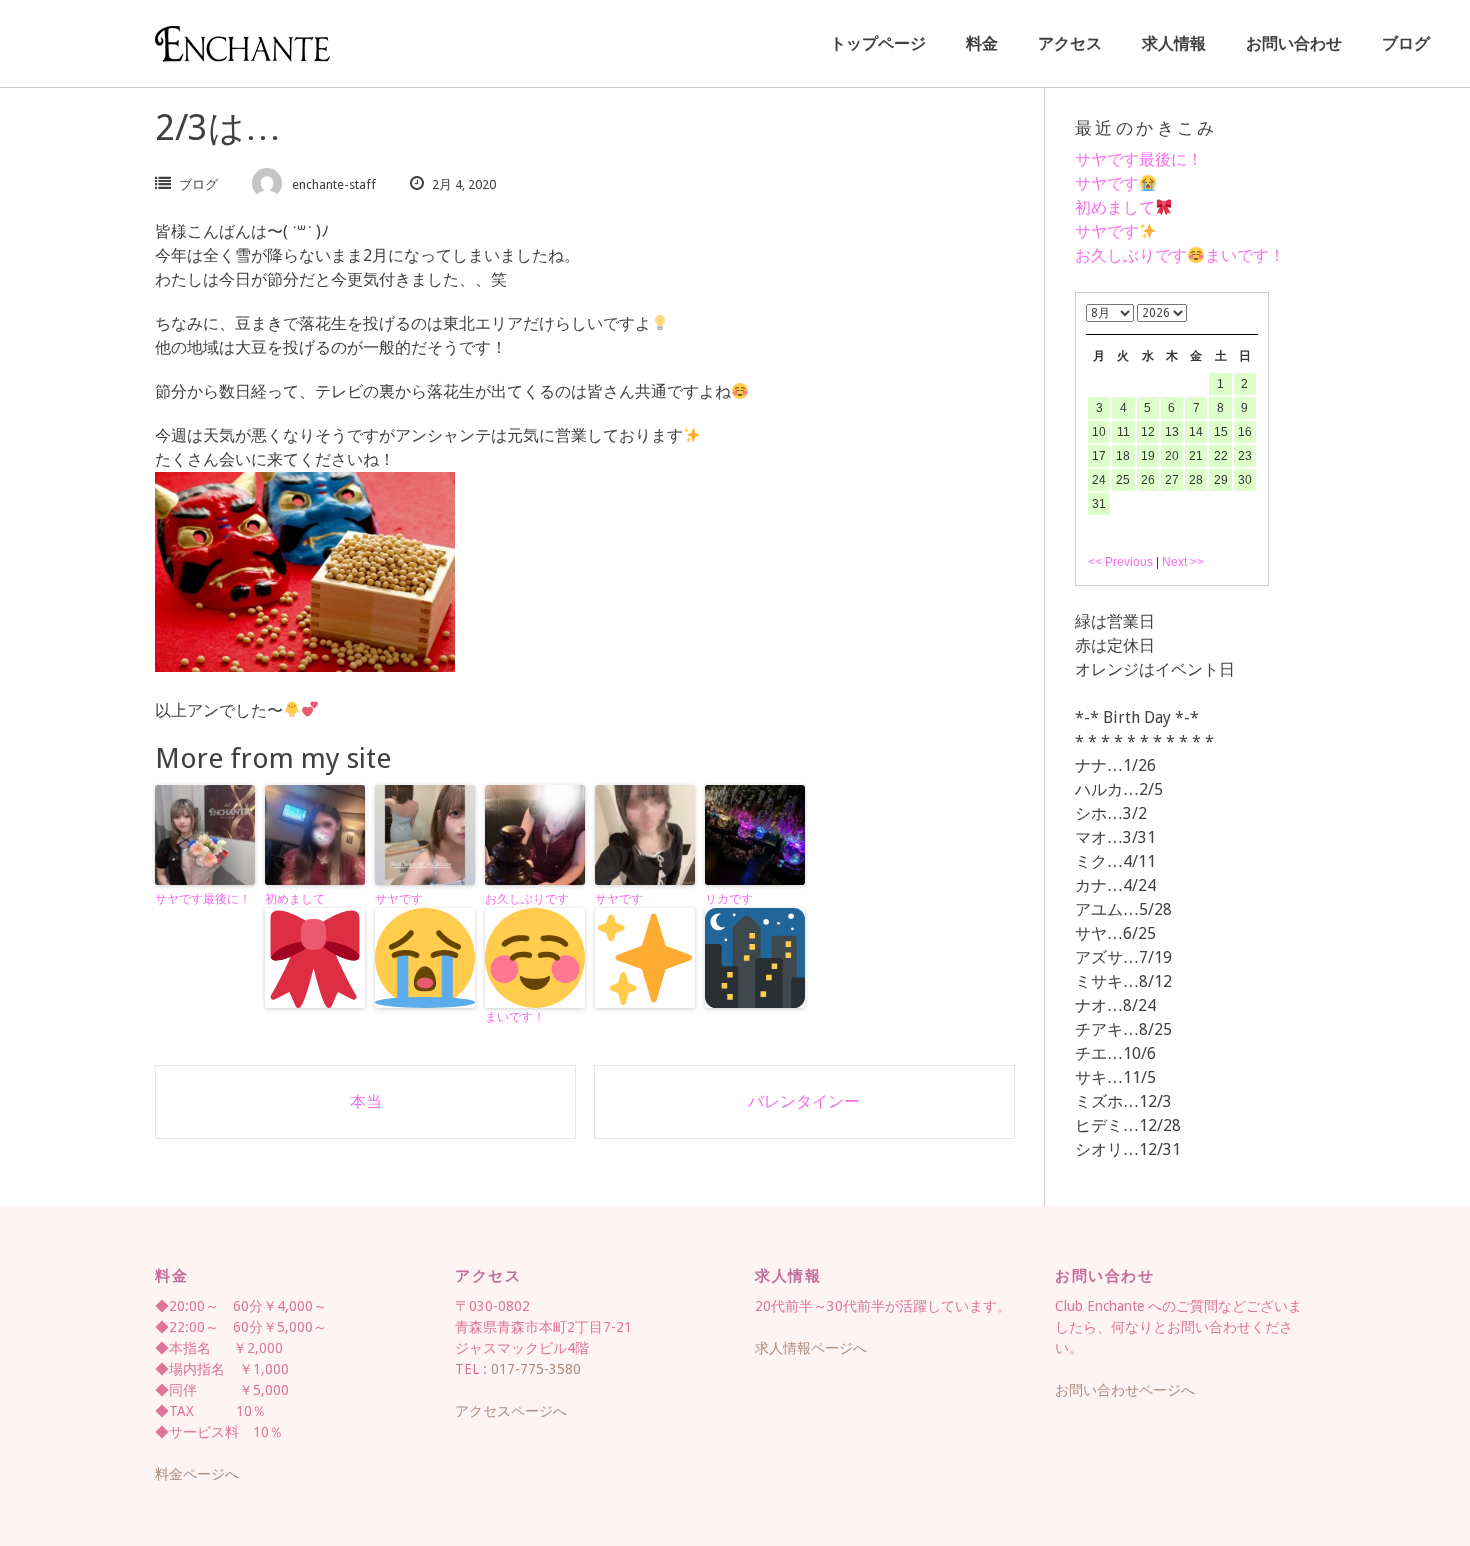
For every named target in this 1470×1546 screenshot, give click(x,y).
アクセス (1070, 43)
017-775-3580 (536, 1369)
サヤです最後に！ (203, 899)
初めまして (295, 899)
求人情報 (1174, 43)
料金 (982, 43)
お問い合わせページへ (1125, 1390)
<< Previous (1120, 562)
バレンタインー (804, 1101)
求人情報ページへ (811, 1348)
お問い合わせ (1294, 43)
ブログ (1406, 43)
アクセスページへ (511, 1411)
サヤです (399, 899)
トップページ (878, 43)
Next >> (1183, 562)
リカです (729, 899)
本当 (366, 1101)
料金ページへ (197, 1474)
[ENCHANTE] (242, 44)
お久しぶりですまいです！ (527, 958)
